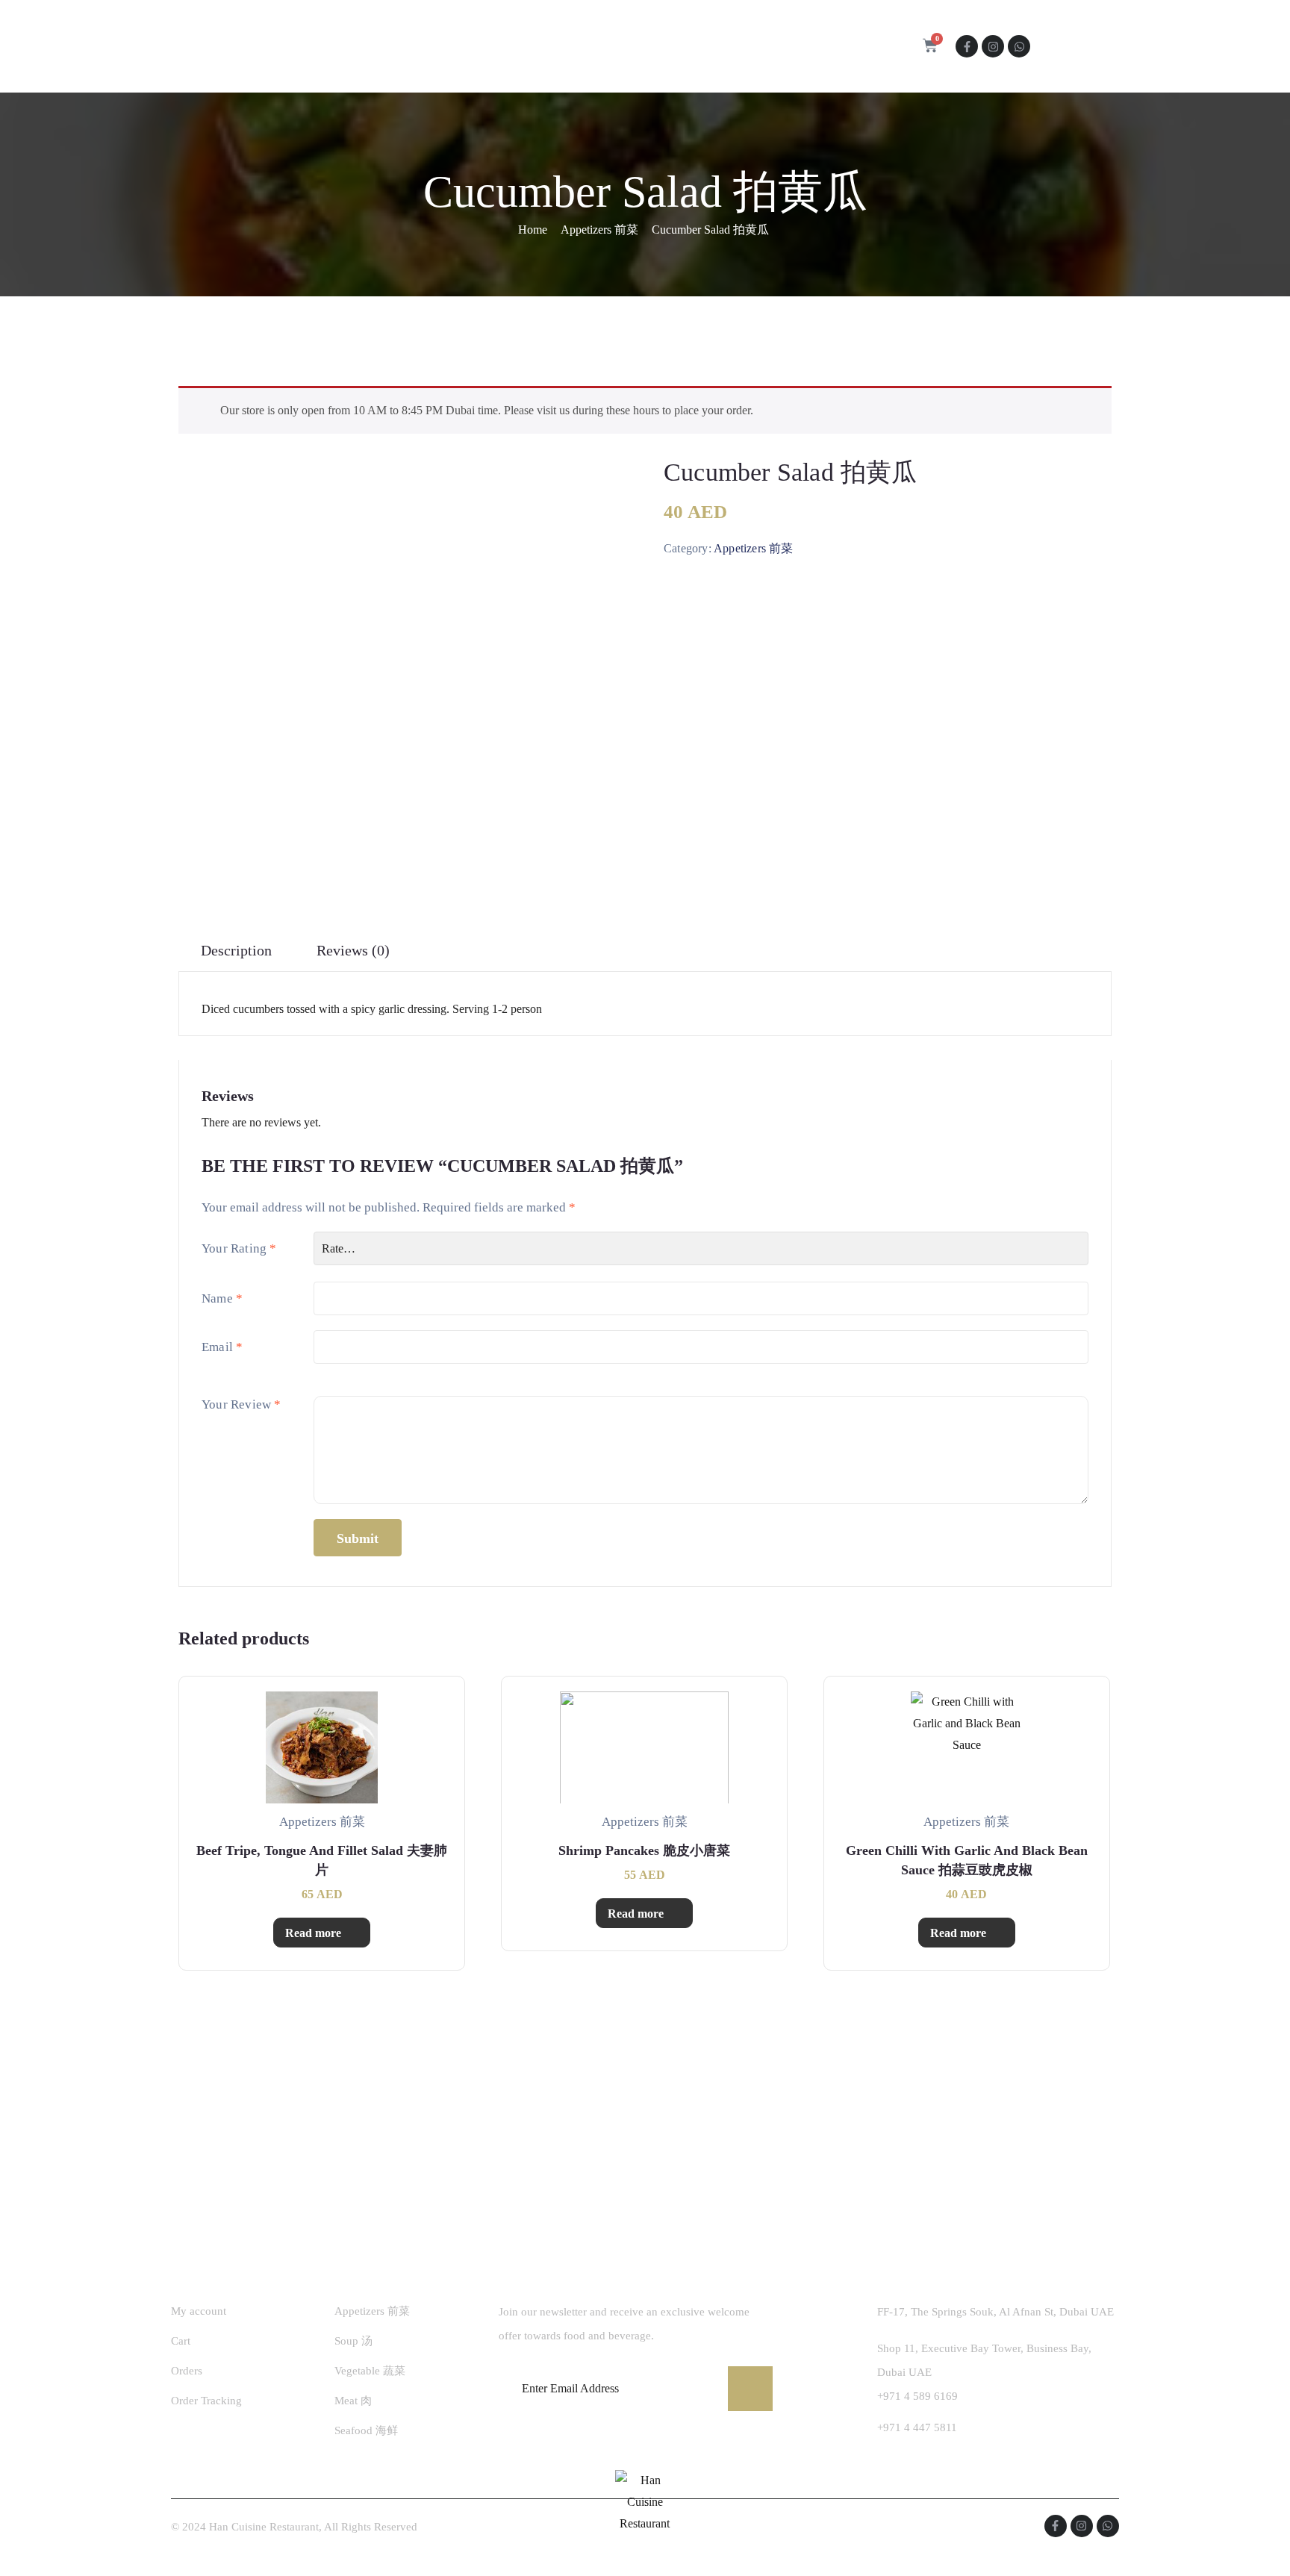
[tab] (236, 951)
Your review (242, 1404)
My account (199, 2311)
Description (236, 950)
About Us (483, 47)
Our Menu (564, 47)
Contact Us (658, 47)
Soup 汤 (353, 2341)
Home (414, 47)
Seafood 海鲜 (366, 2430)
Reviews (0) (353, 950)
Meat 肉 (353, 2401)
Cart (181, 2341)
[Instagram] (993, 46)
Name (222, 1298)
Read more (313, 1933)
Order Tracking (206, 2401)
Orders (187, 2371)
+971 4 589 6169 (917, 2396)
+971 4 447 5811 (917, 2427)
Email (222, 1347)
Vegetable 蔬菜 (370, 2371)
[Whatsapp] (1019, 46)
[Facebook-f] (967, 46)
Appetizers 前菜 (599, 230)
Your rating (239, 1248)
